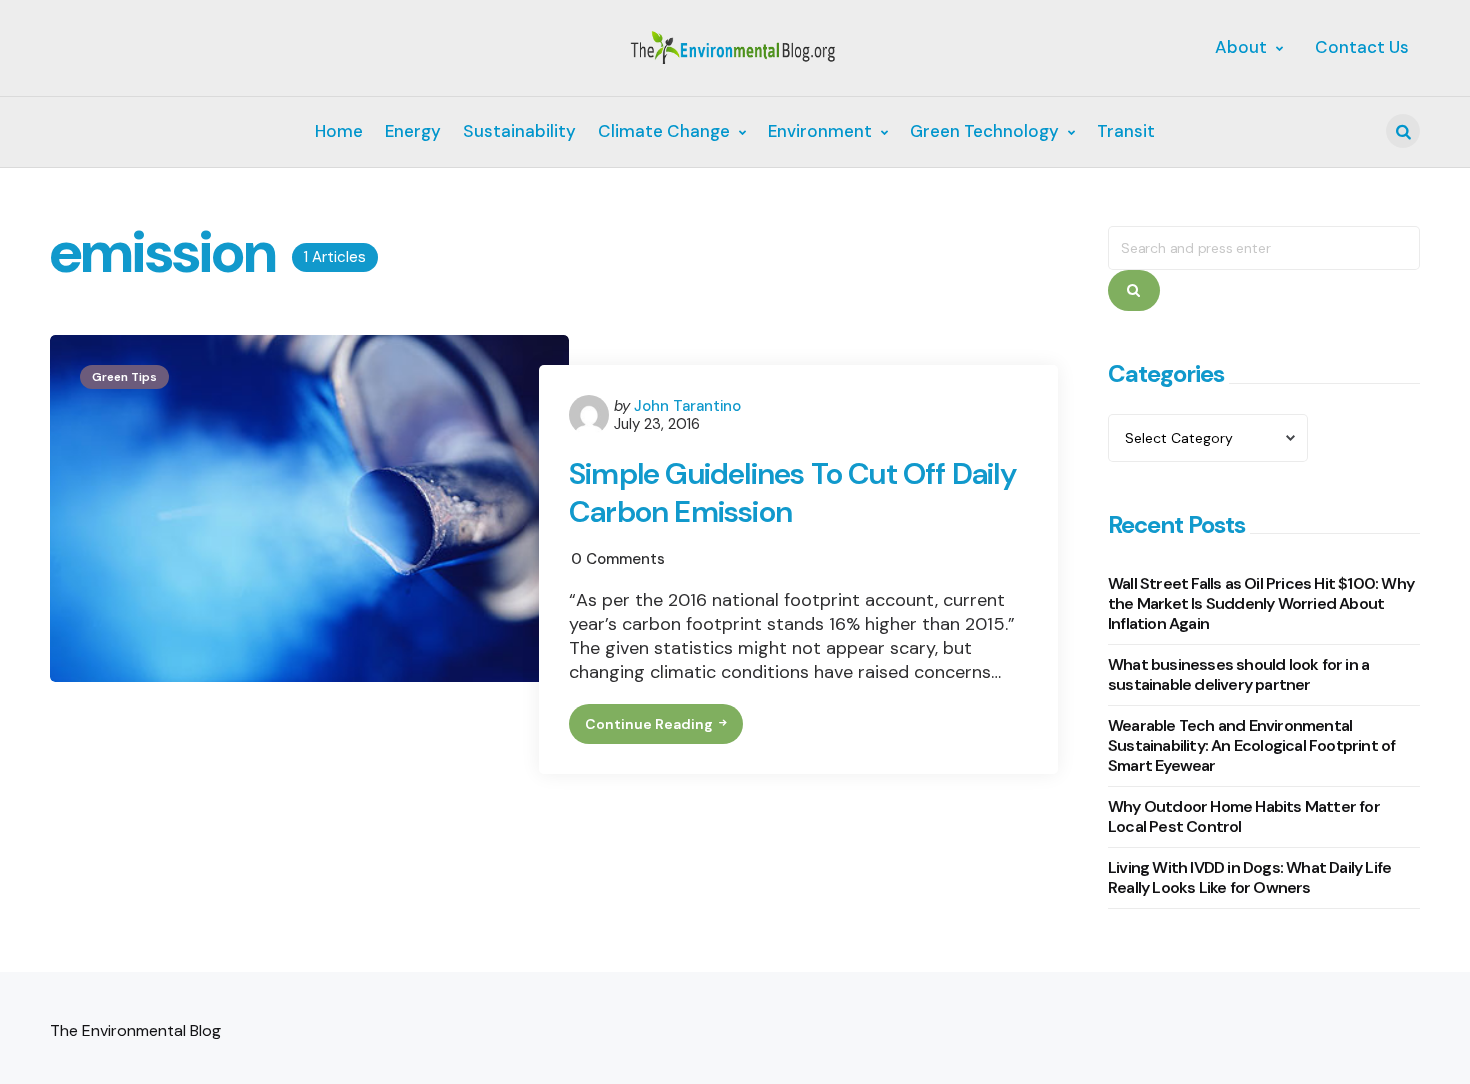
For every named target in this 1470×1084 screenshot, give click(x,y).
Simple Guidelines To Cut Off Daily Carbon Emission (792, 492)
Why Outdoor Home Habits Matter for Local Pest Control (1244, 816)
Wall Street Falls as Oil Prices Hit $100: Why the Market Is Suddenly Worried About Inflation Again (1261, 603)
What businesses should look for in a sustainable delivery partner (1238, 674)
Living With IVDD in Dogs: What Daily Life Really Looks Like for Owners (1249, 877)
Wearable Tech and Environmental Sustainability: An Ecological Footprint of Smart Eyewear (1251, 745)
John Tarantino (687, 406)
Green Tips (124, 377)
